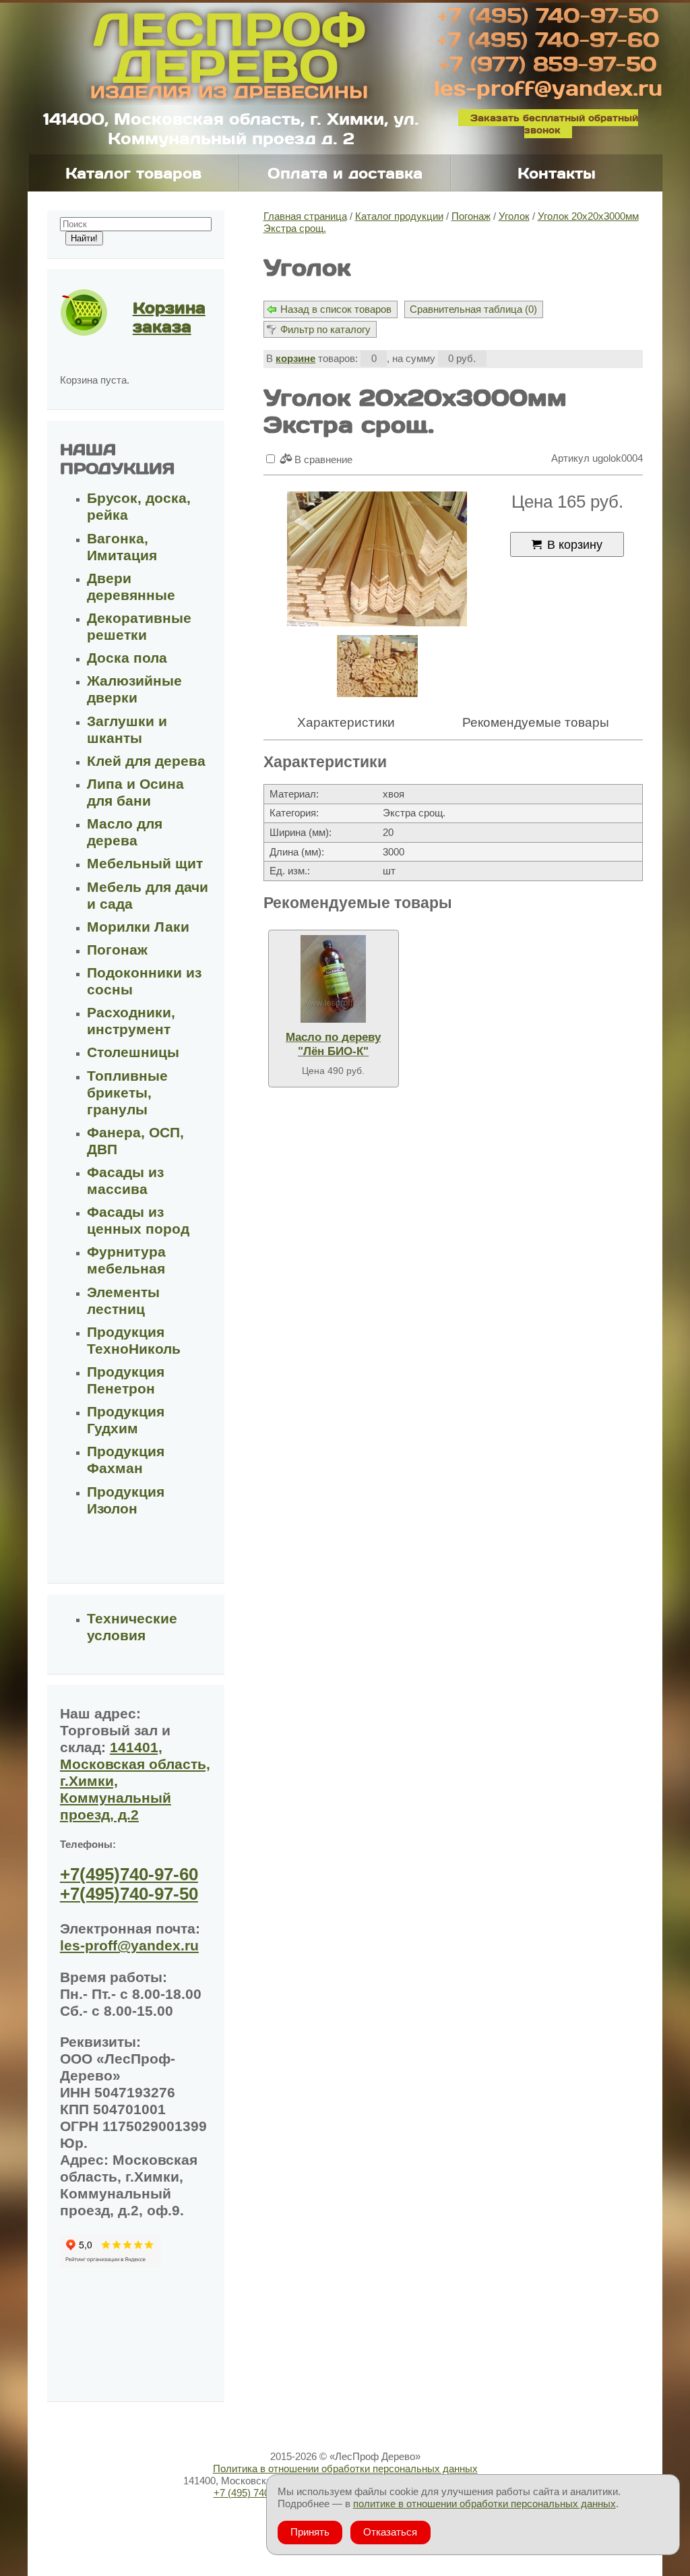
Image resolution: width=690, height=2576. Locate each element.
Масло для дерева (125, 832)
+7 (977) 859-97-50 (548, 63)
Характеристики (346, 722)
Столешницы (133, 1052)
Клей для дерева (146, 761)
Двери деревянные (131, 587)
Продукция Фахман (126, 1460)
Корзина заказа (169, 317)
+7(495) (129, 1874)
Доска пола (127, 658)
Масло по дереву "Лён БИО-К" (333, 1044)
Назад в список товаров (336, 309)
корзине (295, 358)
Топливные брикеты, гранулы (127, 1093)
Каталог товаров (133, 173)
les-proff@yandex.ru (548, 88)
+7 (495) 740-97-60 (548, 39)
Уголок (514, 216)
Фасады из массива (125, 1181)
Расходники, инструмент (131, 1021)
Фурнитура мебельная (126, 1260)
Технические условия (132, 1627)
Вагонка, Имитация (122, 547)
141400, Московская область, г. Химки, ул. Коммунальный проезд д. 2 (231, 128)
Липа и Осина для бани (135, 792)
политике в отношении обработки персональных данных (484, 2504)
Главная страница (305, 216)
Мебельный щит (145, 864)
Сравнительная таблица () (473, 309)
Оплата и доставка (345, 173)
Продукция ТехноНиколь (134, 1341)
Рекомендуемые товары (536, 722)
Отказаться (390, 2532)
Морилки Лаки (138, 927)
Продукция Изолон (126, 1500)
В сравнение (322, 459)
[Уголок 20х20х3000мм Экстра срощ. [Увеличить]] (377, 560)
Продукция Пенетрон (126, 1380)
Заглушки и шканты (127, 730)
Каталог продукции (399, 216)
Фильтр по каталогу (325, 329)
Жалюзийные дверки (134, 689)
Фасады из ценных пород (138, 1221)
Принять (310, 2532)
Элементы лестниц (123, 1301)
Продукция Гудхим (126, 1420)
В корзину (575, 544)
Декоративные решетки (139, 627)
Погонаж (471, 216)
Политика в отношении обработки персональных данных (345, 2468)
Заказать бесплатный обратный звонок (554, 124)
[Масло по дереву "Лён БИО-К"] (334, 979)
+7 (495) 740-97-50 (548, 15)
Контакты (557, 173)
